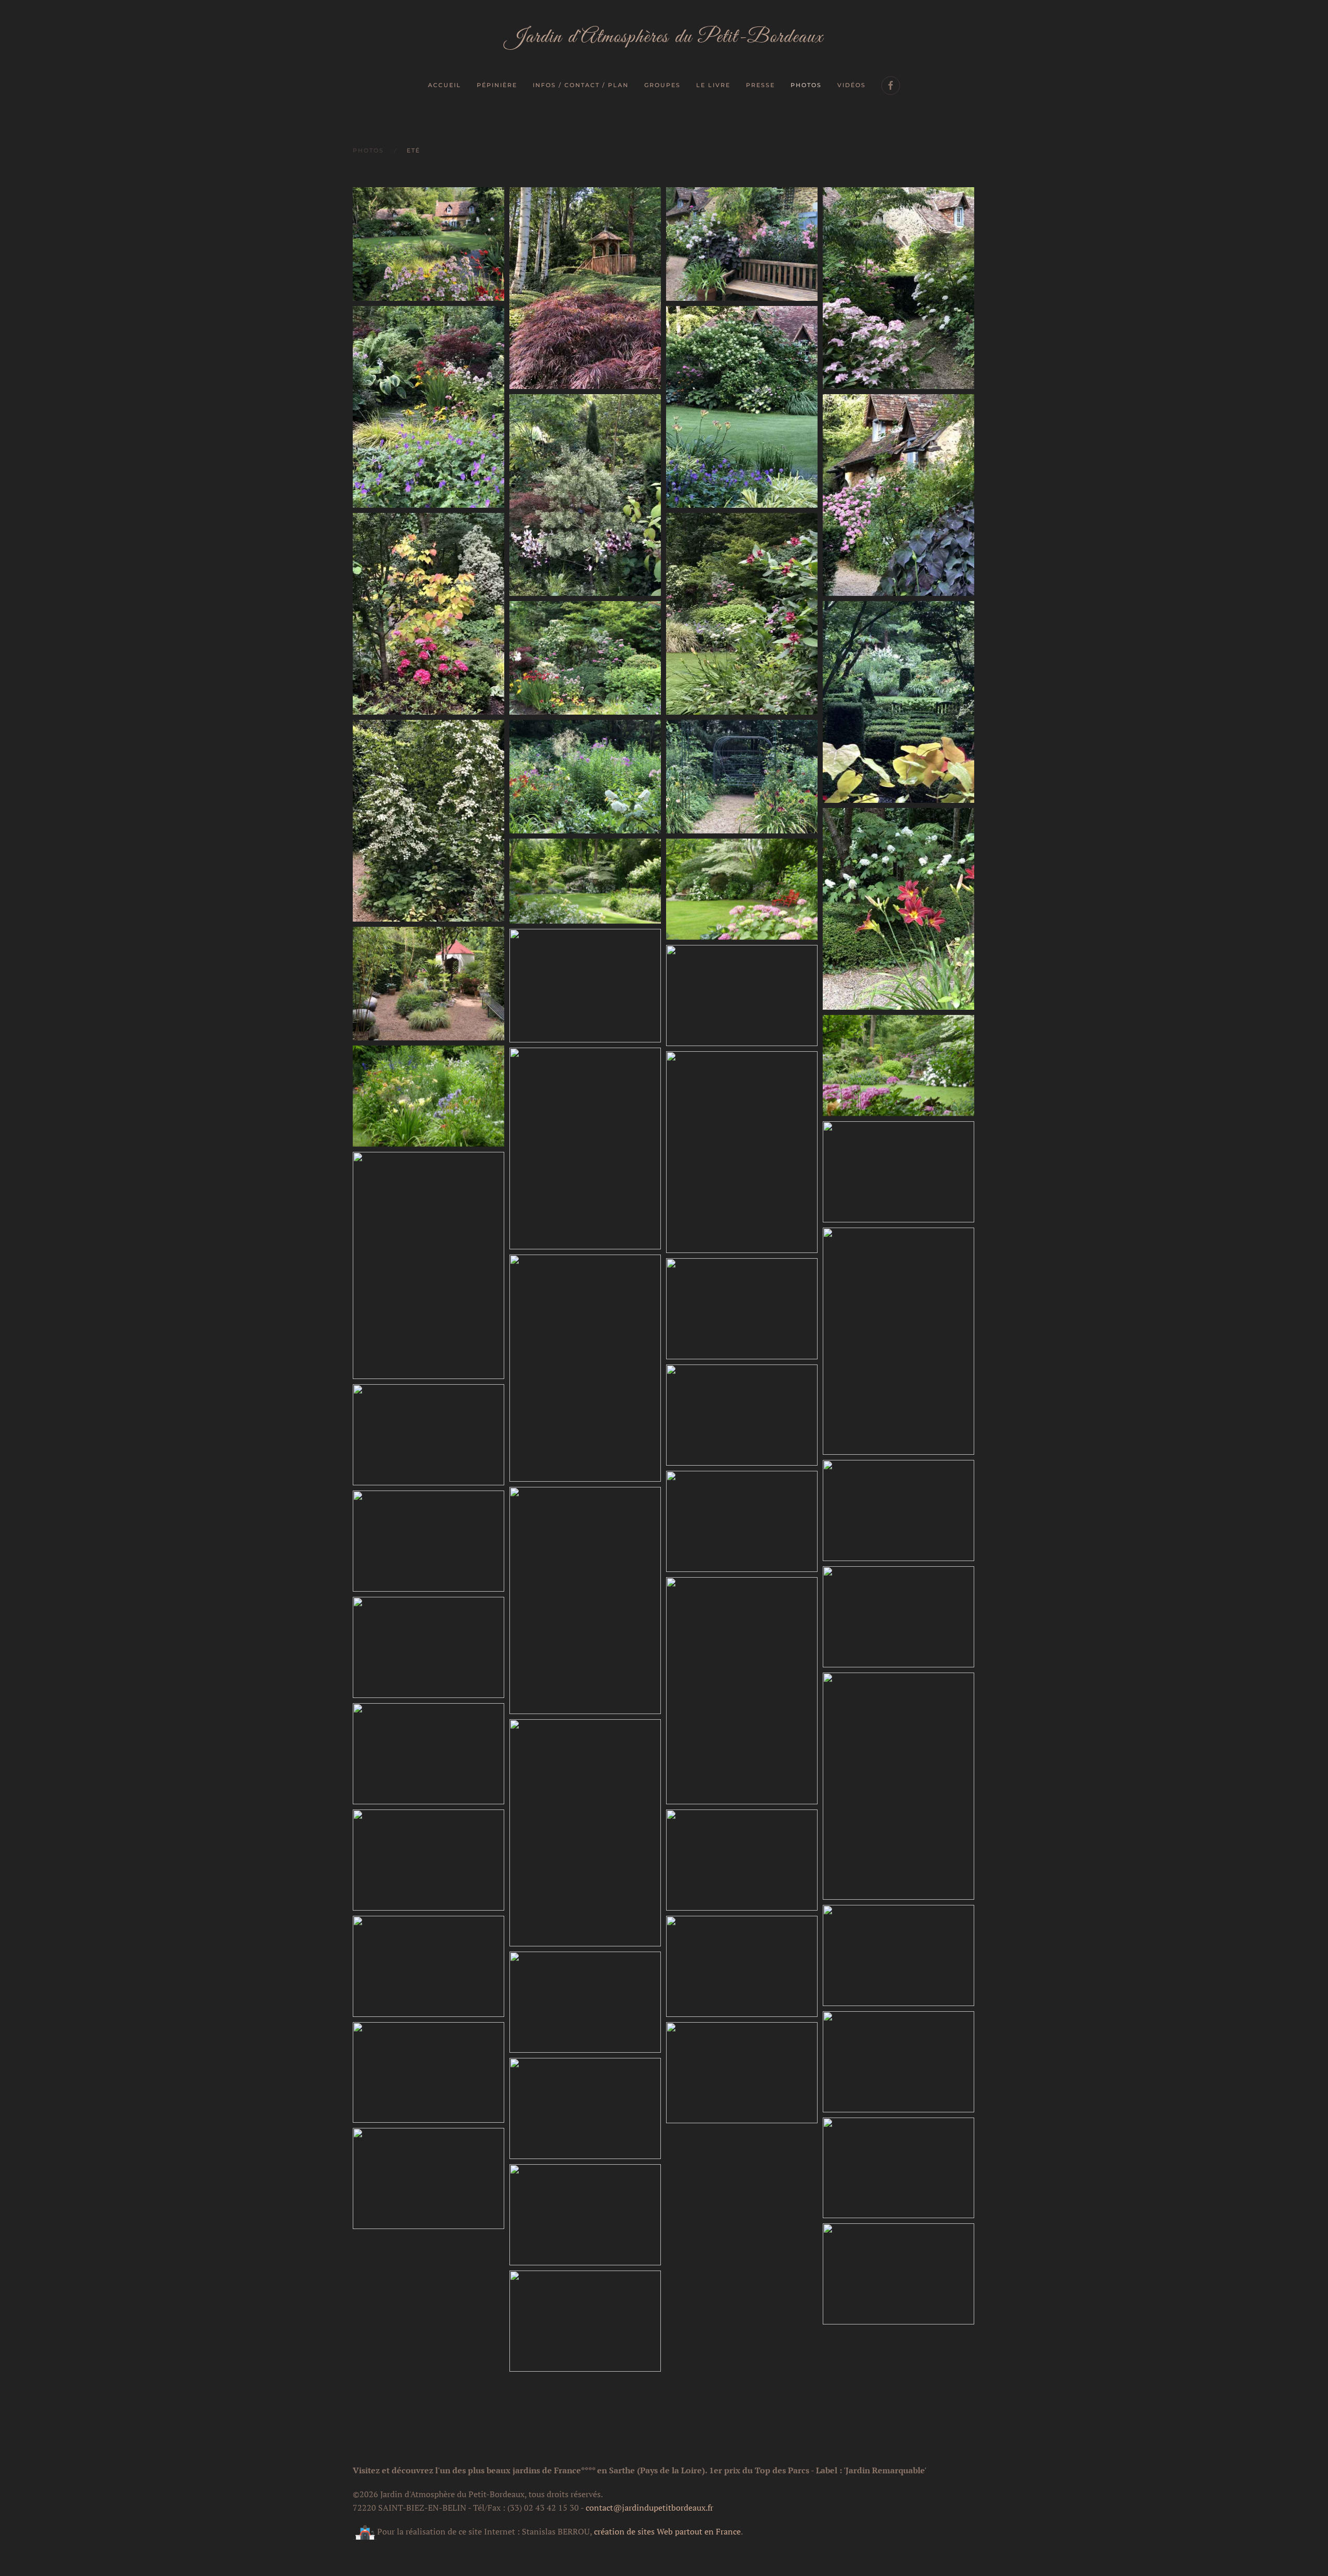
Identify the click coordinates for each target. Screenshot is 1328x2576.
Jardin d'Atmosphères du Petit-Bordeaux (664, 37)
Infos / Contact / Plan (581, 85)
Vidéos (852, 85)
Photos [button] (806, 85)
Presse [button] (760, 85)
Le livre (713, 85)
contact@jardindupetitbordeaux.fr (649, 2508)
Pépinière (497, 85)
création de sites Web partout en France (667, 2531)
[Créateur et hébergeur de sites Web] (365, 2531)
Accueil (445, 85)
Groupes (662, 85)
